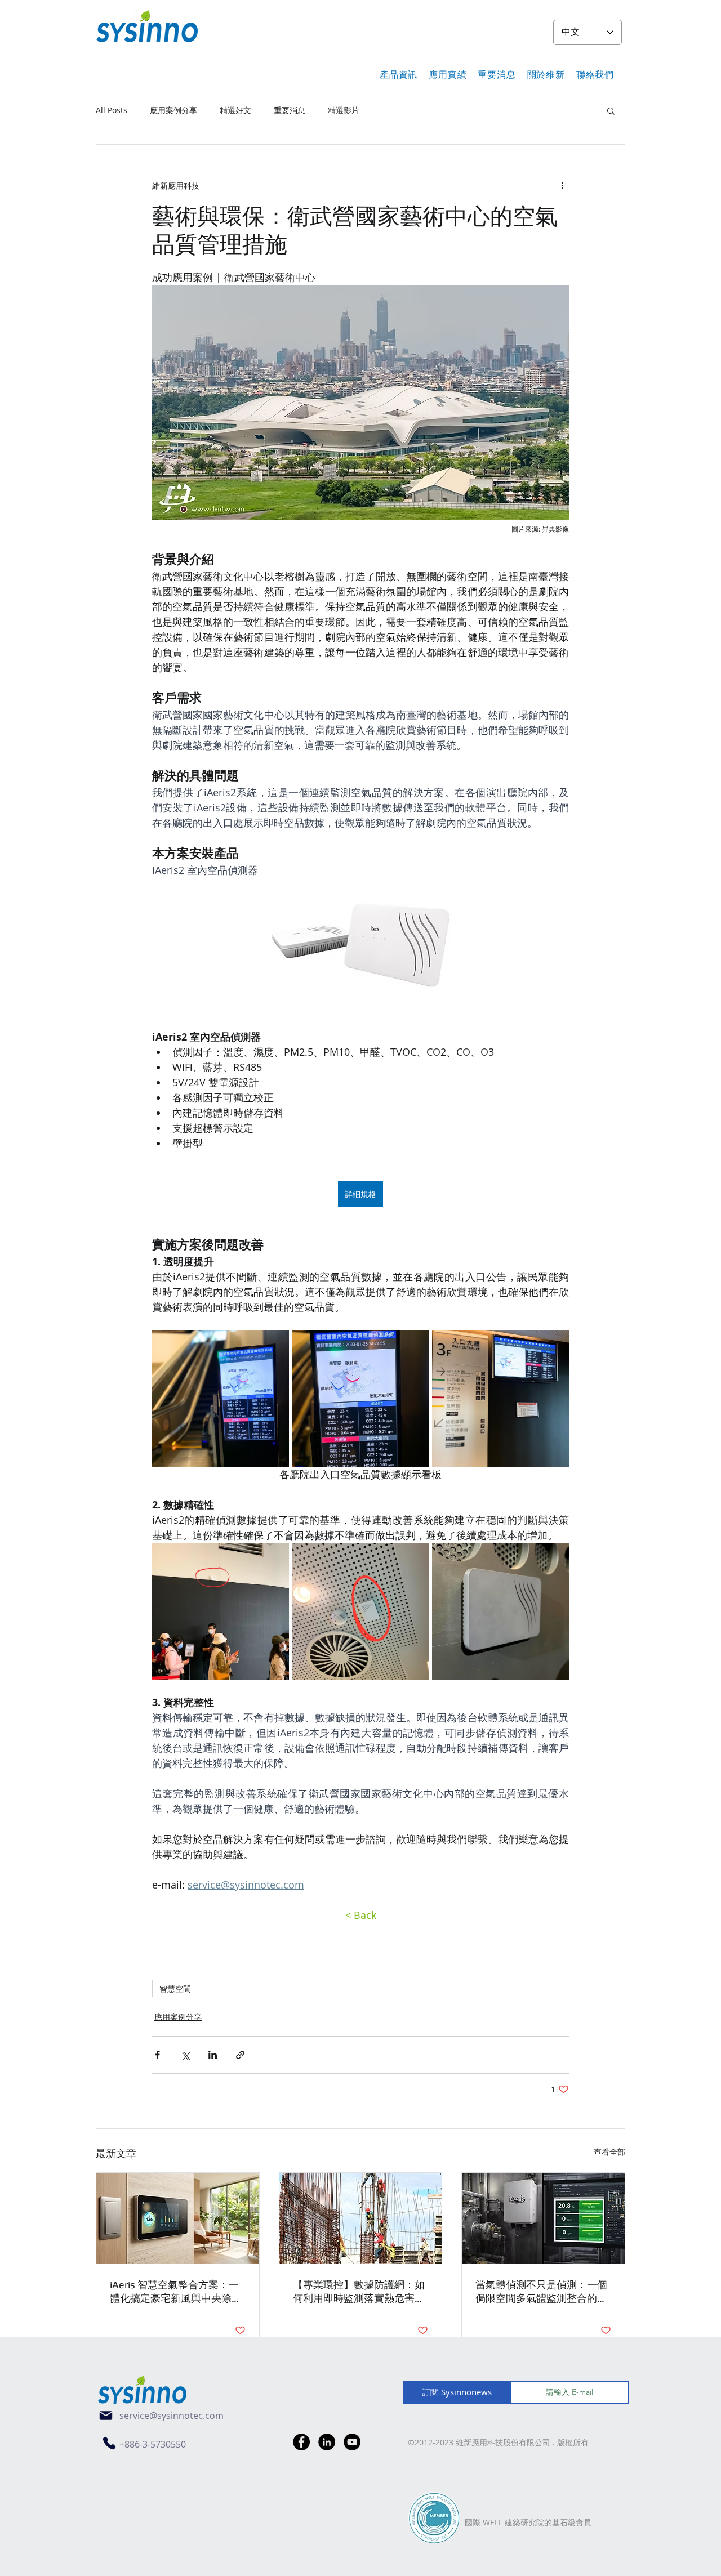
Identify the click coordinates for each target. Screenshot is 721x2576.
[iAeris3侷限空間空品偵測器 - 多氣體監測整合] (543, 2218)
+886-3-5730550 (153, 2444)
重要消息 (290, 110)
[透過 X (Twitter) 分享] (185, 2055)
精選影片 (344, 110)
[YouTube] (352, 2442)
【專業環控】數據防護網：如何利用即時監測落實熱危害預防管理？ (359, 2292)
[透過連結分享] (240, 2055)
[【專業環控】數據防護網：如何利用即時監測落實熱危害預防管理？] (361, 2218)
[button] (399, 75)
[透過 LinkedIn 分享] (213, 2055)
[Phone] (109, 2443)
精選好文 (235, 110)
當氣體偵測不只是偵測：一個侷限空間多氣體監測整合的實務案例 (541, 2292)
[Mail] (106, 2416)
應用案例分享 (173, 110)
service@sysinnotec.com (172, 2416)
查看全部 (609, 2152)
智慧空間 (175, 1988)
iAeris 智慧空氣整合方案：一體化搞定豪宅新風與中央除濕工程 (176, 2292)
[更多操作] (562, 185)
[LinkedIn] (327, 2442)
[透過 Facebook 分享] (157, 2055)
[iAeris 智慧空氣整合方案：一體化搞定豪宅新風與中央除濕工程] (178, 2218)
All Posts (112, 110)
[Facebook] (301, 2442)
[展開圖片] (221, 1398)
